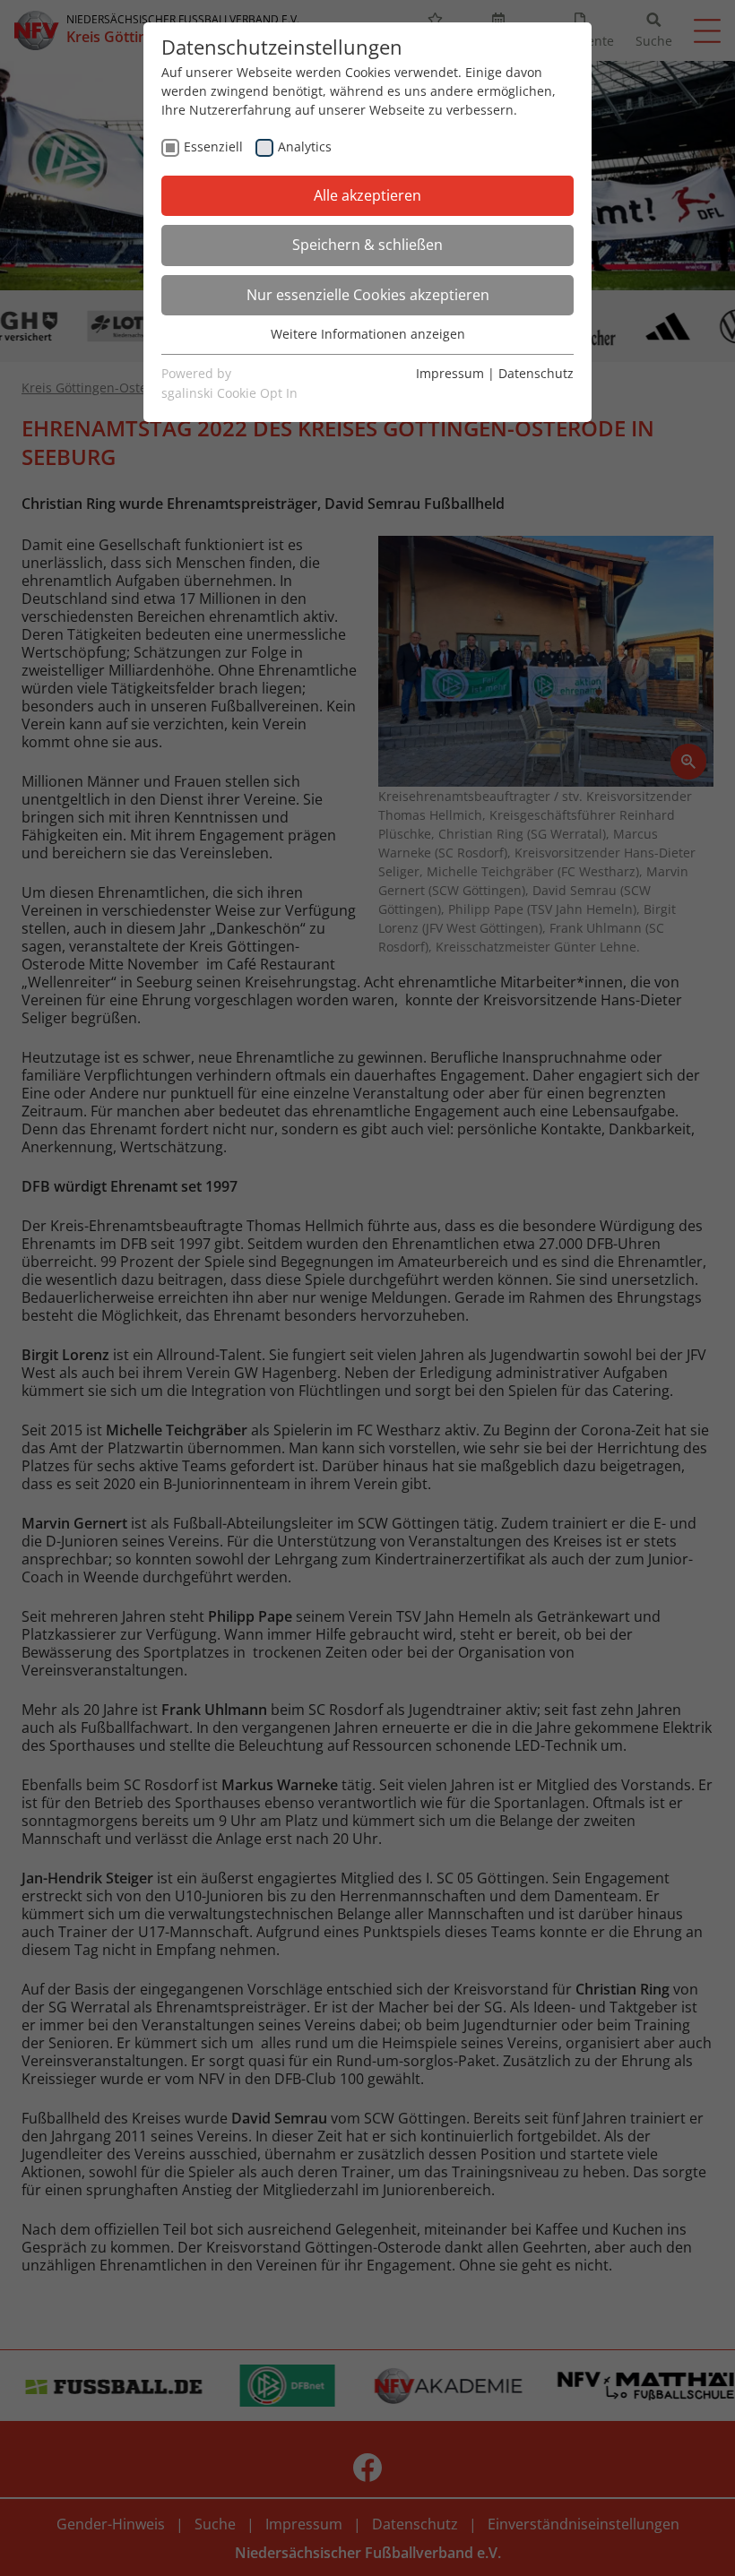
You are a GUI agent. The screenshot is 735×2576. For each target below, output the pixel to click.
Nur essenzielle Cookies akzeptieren (368, 295)
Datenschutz (536, 373)
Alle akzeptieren (367, 195)
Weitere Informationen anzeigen (368, 334)
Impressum (450, 373)
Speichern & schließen (367, 245)
